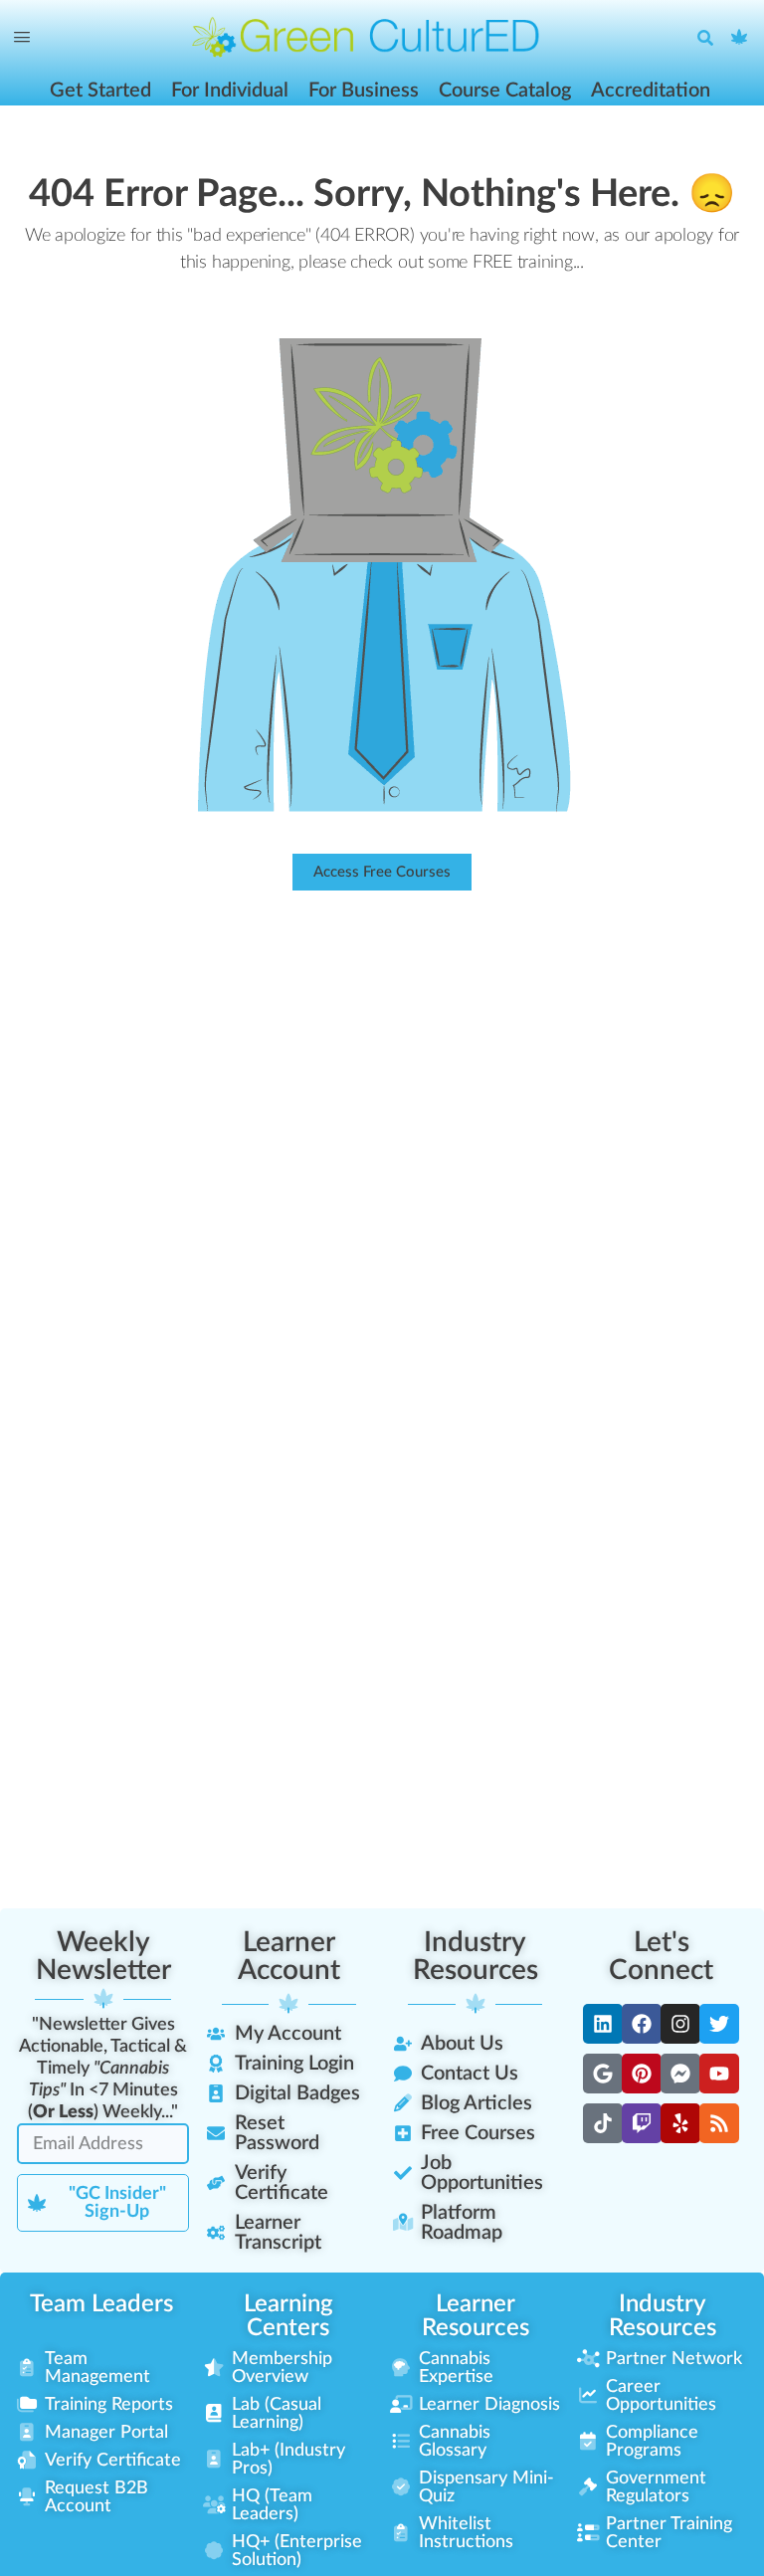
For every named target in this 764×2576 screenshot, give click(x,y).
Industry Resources (476, 1956)
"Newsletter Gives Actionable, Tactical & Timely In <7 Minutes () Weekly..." (103, 2069)
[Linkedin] (603, 2024)
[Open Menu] (22, 38)
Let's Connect (661, 1956)
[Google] (603, 2074)
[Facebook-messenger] (680, 2074)
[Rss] (719, 2123)
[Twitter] (719, 2024)
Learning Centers (288, 2316)
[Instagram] (680, 2024)
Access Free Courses (382, 872)
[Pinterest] (642, 2074)
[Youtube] (719, 2074)
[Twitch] (642, 2123)
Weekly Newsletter (103, 1956)
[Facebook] (642, 2024)
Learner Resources (476, 2316)
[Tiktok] (603, 2123)
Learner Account (289, 1956)
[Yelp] (680, 2123)
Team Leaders (101, 2304)
